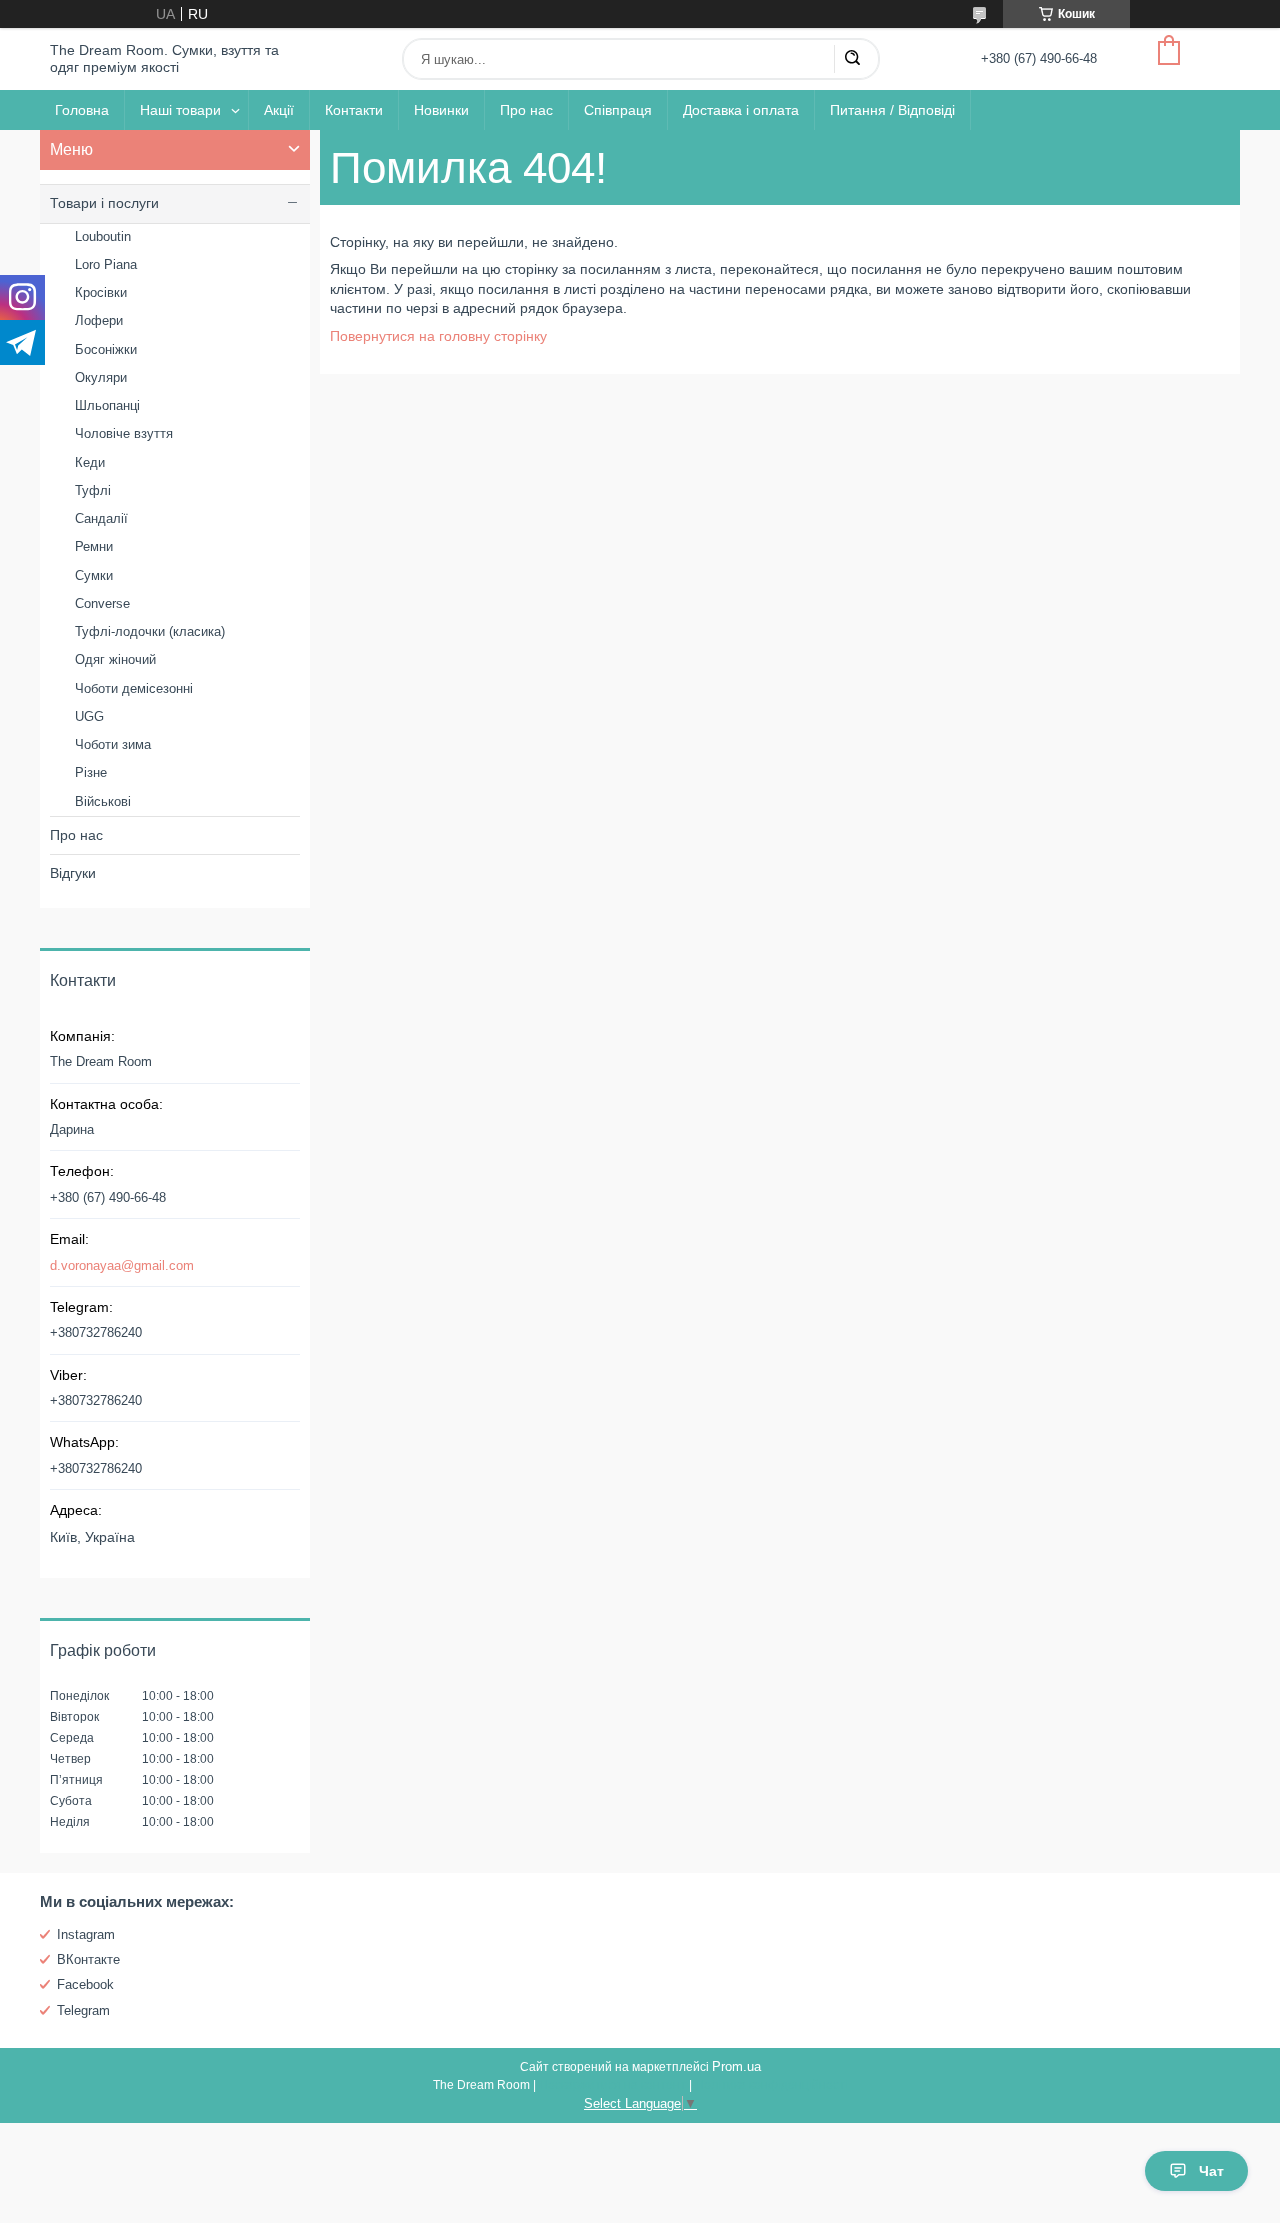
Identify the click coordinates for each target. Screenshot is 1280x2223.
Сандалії (101, 518)
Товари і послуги (104, 203)
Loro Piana (106, 264)
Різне (91, 772)
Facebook (85, 1984)
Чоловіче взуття (124, 433)
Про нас (526, 110)
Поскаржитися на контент (612, 2085)
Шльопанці (107, 405)
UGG (89, 716)
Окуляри (101, 377)
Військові (103, 801)
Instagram (86, 1934)
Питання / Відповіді (892, 110)
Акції (279, 110)
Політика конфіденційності (771, 2085)
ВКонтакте (88, 1959)
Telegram (83, 2010)
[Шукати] (852, 59)
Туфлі (93, 490)
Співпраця (618, 110)
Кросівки (101, 292)
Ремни (94, 546)
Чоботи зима (113, 744)
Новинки (441, 110)
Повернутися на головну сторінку (438, 336)
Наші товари (180, 110)
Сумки (94, 575)
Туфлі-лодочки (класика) (150, 631)
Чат (1211, 2171)
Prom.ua (736, 2066)
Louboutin (103, 236)
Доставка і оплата (741, 110)
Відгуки (73, 873)
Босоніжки (106, 349)
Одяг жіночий (115, 659)
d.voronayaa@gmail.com (122, 1265)
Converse (102, 603)
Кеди (90, 462)
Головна (82, 110)
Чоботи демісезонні (134, 688)
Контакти (354, 110)
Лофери (99, 320)
